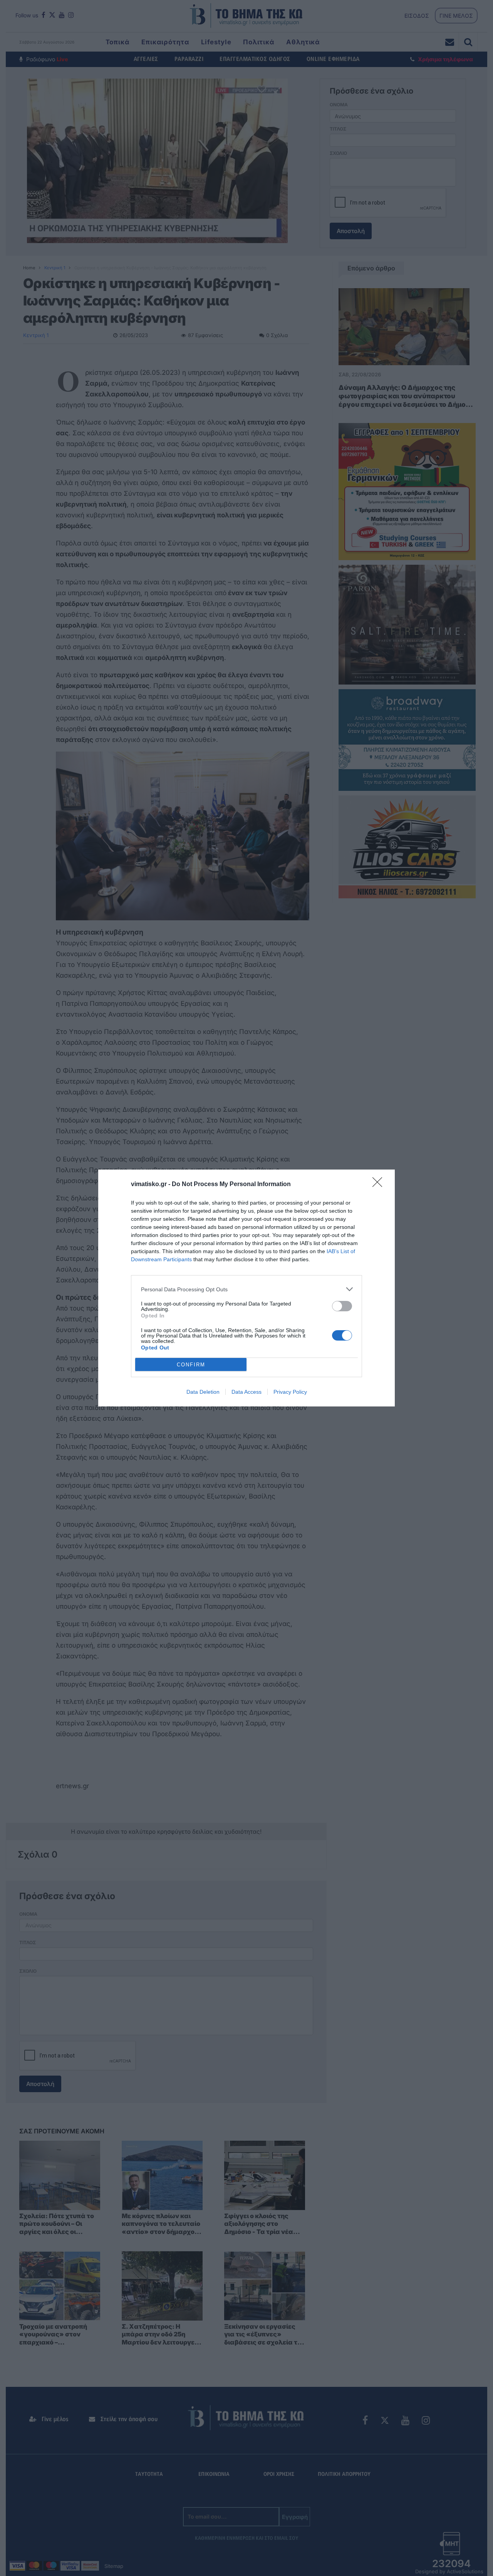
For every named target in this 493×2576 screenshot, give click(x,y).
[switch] (342, 1306)
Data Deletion (203, 1392)
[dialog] (246, 1288)
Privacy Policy (290, 1392)
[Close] (380, 1185)
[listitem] (246, 1289)
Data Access (246, 1392)
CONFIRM (191, 1365)
